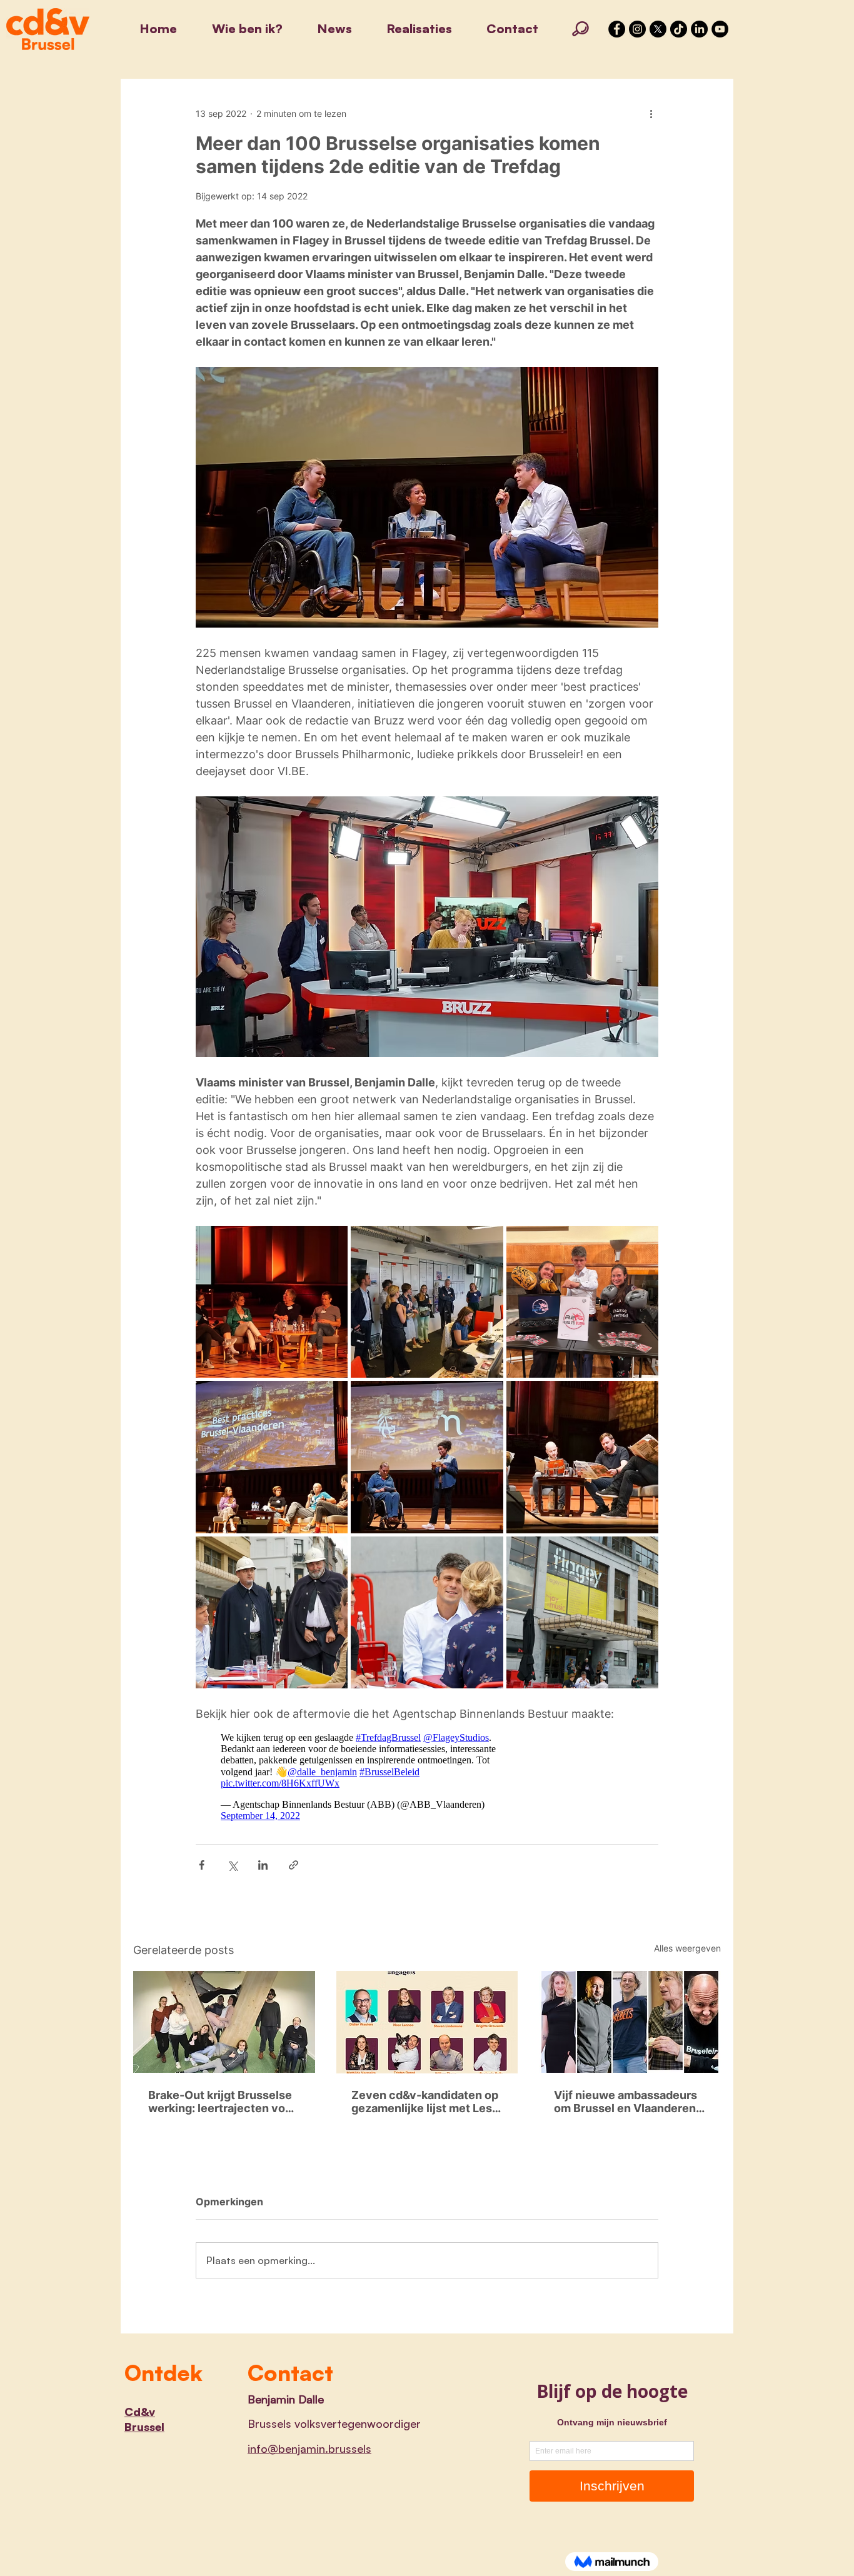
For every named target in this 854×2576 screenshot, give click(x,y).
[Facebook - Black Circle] (617, 29)
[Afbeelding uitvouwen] (272, 1302)
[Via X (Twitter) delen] (232, 1865)
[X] (658, 29)
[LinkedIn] (699, 29)
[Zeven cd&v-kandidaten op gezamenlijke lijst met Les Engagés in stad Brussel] (427, 2022)
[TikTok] (679, 29)
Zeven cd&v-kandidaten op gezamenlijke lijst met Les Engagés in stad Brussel (425, 2102)
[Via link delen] (294, 1865)
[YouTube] (720, 29)
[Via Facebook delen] (202, 1865)
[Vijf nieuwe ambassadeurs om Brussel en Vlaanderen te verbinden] (630, 2022)
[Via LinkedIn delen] (263, 1865)
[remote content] (358, 1777)
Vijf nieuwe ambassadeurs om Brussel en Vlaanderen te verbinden (625, 2102)
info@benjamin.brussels (309, 2448)
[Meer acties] (651, 113)
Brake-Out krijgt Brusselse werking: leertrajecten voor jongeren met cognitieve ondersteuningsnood (222, 2102)
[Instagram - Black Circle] (637, 29)
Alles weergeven (687, 1948)
